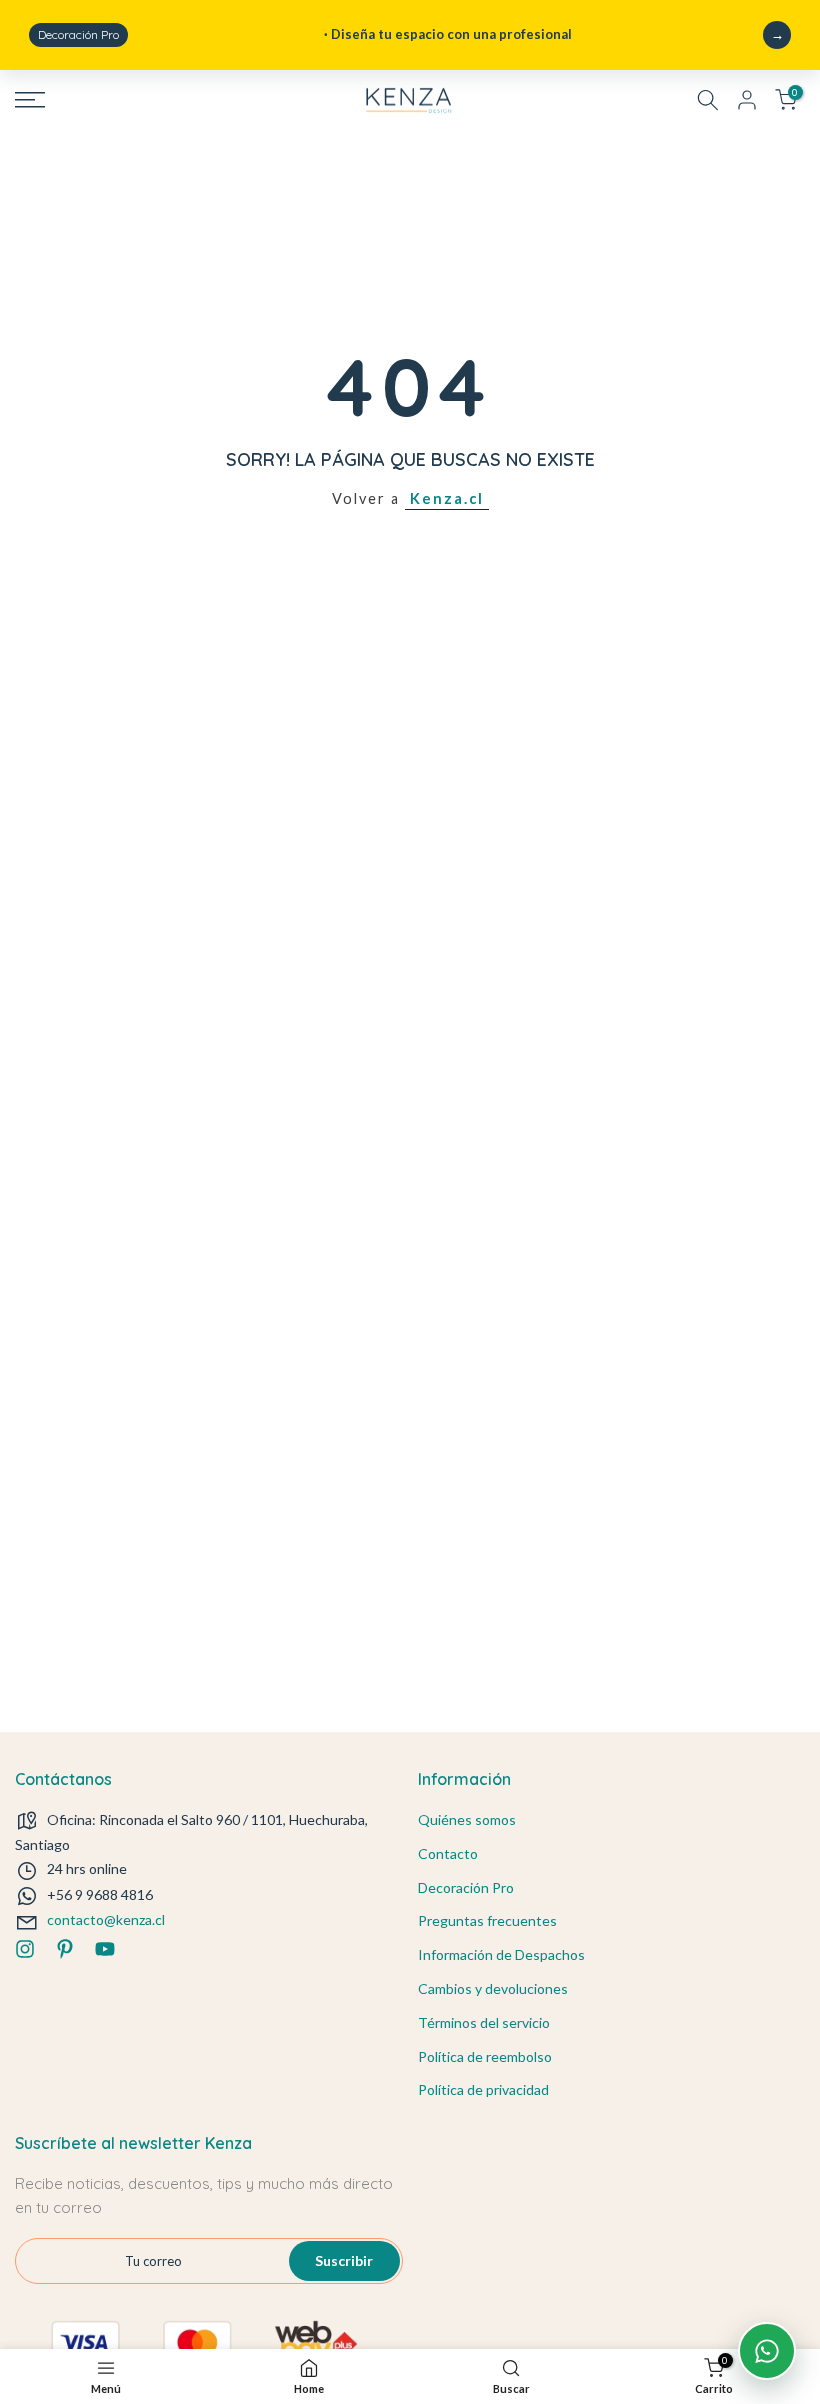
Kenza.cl (447, 498)
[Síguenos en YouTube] (105, 1949)
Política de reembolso (485, 2056)
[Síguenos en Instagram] (25, 1949)
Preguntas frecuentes (487, 1920)
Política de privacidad (483, 2089)
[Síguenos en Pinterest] (65, 1949)
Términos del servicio (484, 2022)
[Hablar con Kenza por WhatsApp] (767, 2351)
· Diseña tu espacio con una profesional (305, 34)
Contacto (448, 1853)
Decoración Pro (466, 1887)
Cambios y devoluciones (493, 1988)
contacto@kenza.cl (106, 1919)
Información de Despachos (501, 1954)
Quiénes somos (467, 1819)
